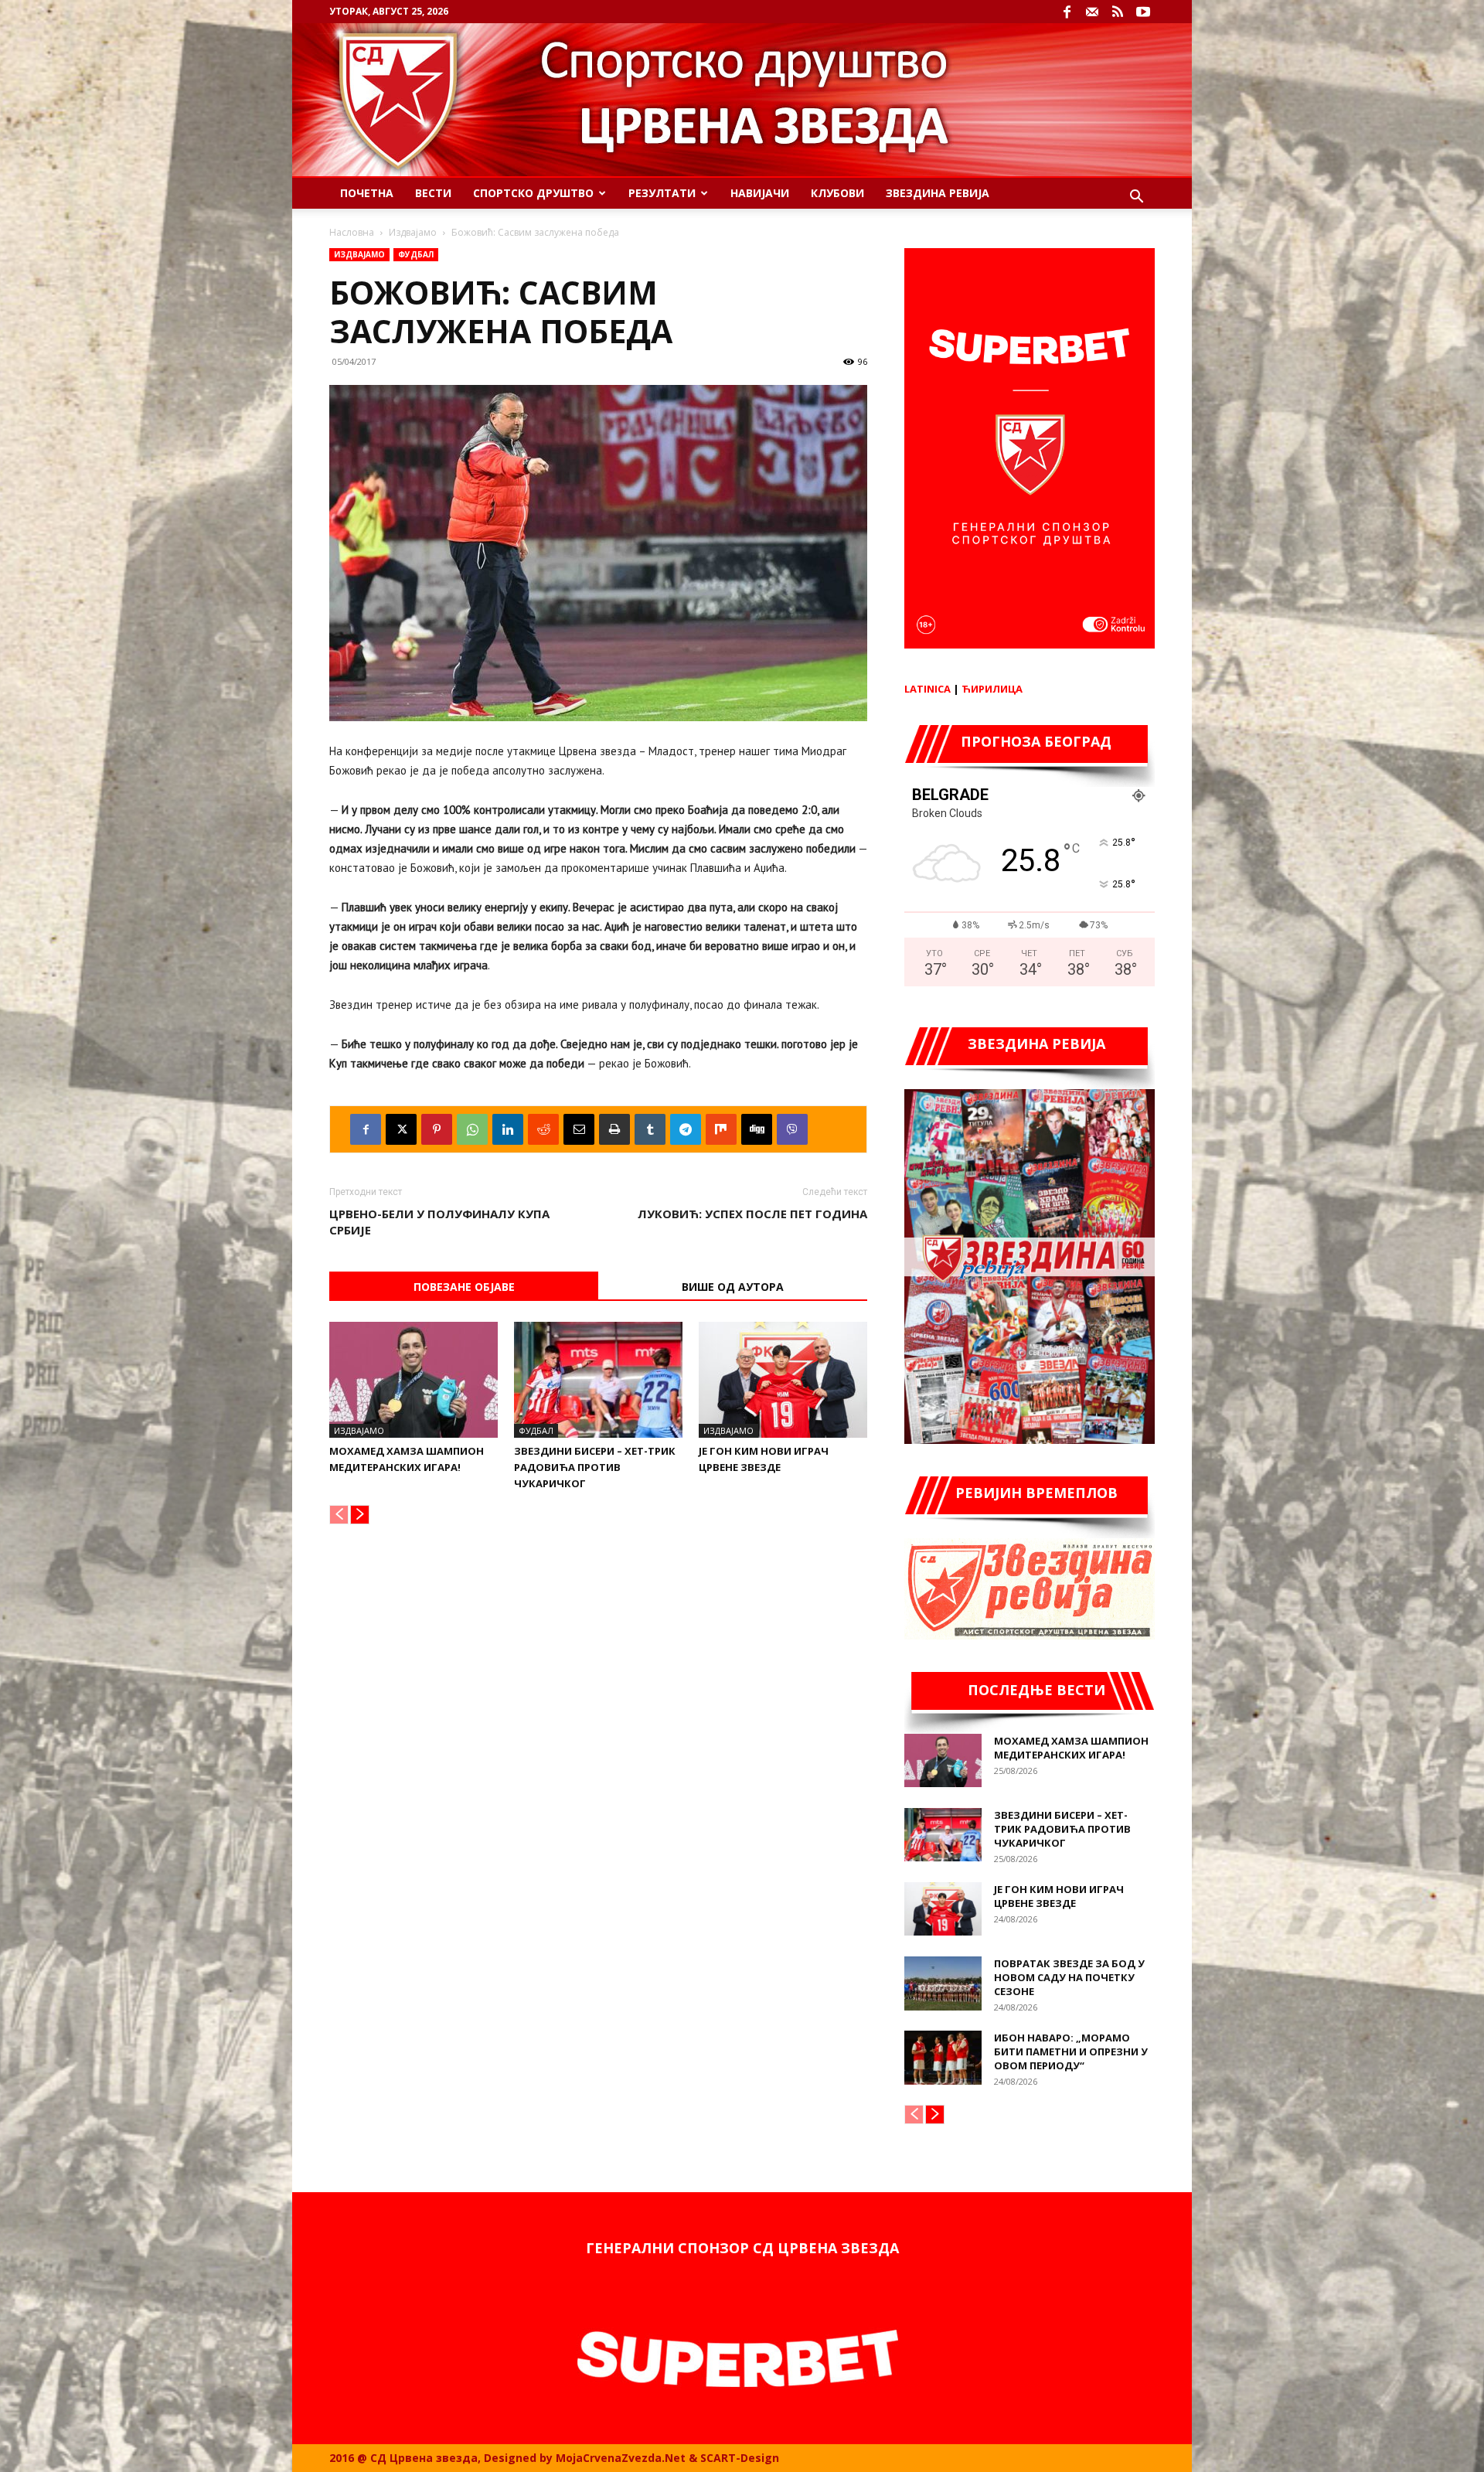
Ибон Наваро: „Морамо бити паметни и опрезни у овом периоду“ (1071, 2051)
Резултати (662, 193)
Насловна (352, 232)
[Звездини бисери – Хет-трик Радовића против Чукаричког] (598, 1380)
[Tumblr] (650, 1129)
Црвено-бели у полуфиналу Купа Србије (439, 1222)
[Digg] (757, 1129)
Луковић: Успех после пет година (752, 1214)
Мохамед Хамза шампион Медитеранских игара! (1071, 1748)
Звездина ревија (938, 193)
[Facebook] (1067, 12)
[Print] (614, 1129)
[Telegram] (686, 1129)
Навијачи (760, 193)
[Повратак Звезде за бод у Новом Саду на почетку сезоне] (943, 1983)
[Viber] (792, 1129)
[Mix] (721, 1129)
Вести (433, 193)
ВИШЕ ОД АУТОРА (733, 1287)
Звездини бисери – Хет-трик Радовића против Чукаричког (595, 1467)
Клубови (837, 193)
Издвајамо (413, 232)
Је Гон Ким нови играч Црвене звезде (1059, 1896)
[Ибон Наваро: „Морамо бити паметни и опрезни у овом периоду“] (943, 2058)
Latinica (927, 689)
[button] (1136, 198)
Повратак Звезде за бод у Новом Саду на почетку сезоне (1069, 1977)
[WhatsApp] (472, 1129)
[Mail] (1092, 12)
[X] (401, 1129)
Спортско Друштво (533, 193)
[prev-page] (339, 1515)
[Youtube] (1143, 12)
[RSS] (1118, 12)
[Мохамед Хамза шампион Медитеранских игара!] (414, 1380)
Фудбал (416, 254)
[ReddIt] (543, 1129)
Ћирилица (992, 689)
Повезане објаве (464, 1287)
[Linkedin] (508, 1129)
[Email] (579, 1129)
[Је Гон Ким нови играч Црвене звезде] (783, 1380)
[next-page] (360, 1515)
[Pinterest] (437, 1129)
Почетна (367, 193)
